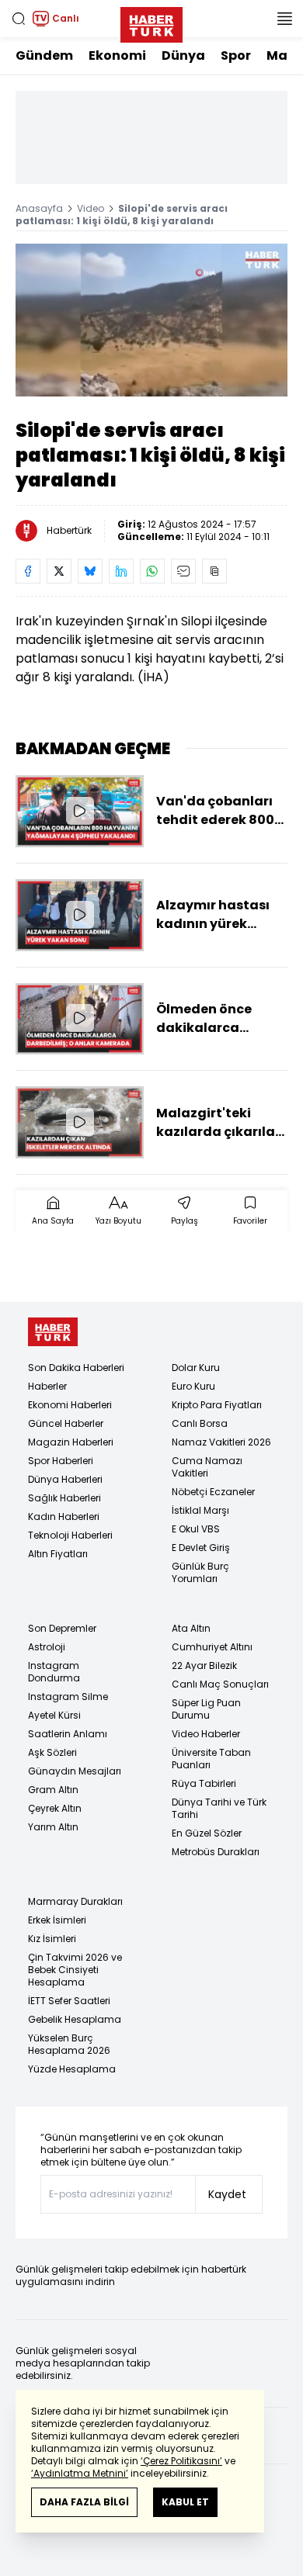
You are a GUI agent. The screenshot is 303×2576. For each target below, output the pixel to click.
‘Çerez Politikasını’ (181, 2461)
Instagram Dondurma (54, 1672)
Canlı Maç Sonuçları (220, 1684)
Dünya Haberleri (65, 1479)
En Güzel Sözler (207, 1833)
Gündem (44, 55)
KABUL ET (185, 2502)
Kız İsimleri (52, 1939)
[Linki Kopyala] (214, 571)
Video (91, 208)
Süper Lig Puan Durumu (206, 1709)
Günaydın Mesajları (75, 1771)
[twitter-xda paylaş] (59, 571)
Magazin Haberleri (71, 1442)
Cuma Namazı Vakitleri (207, 1467)
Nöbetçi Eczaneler (213, 1492)
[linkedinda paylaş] (121, 571)
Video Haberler (206, 1734)
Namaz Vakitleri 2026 (221, 1442)
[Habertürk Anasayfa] (151, 22)
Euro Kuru (193, 1386)
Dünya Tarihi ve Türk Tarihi (219, 1808)
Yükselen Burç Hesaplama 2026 (69, 2044)
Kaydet (227, 2194)
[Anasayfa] (53, 1332)
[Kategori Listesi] (284, 19)
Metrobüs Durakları (216, 1852)
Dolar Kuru (196, 1368)
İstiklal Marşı (200, 1510)
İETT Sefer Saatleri (69, 2001)
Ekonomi (117, 55)
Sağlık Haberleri (64, 1498)
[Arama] (19, 19)
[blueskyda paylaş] (90, 571)
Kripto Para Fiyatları (217, 1405)
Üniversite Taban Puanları (211, 1759)
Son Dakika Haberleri (76, 1368)
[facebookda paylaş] (28, 571)
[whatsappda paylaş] (152, 571)
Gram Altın (53, 1790)
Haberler (47, 1386)
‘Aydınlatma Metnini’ (80, 2473)
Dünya (183, 55)
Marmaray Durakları (75, 1901)
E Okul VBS (196, 1529)
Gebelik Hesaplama (75, 2019)
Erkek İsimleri (57, 1920)
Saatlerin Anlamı (68, 1734)
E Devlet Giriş (201, 1548)
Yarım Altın (53, 1827)
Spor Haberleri (61, 1461)
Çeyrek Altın (55, 1808)
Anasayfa (39, 208)
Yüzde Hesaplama (72, 2069)
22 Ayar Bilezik (204, 1665)
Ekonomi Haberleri (70, 1405)
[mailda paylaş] (183, 571)
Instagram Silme (68, 1697)
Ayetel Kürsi (54, 1715)
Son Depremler (62, 1628)
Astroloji (47, 1647)
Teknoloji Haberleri (70, 1535)
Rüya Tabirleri (204, 1783)
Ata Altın (191, 1628)
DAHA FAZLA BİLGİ (84, 2502)
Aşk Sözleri (52, 1752)
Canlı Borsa (200, 1423)
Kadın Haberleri (64, 1517)
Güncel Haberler (66, 1423)
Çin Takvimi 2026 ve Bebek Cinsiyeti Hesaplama (75, 1970)
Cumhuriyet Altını (212, 1647)
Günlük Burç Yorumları (200, 1572)
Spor (236, 55)
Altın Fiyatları (58, 1554)
